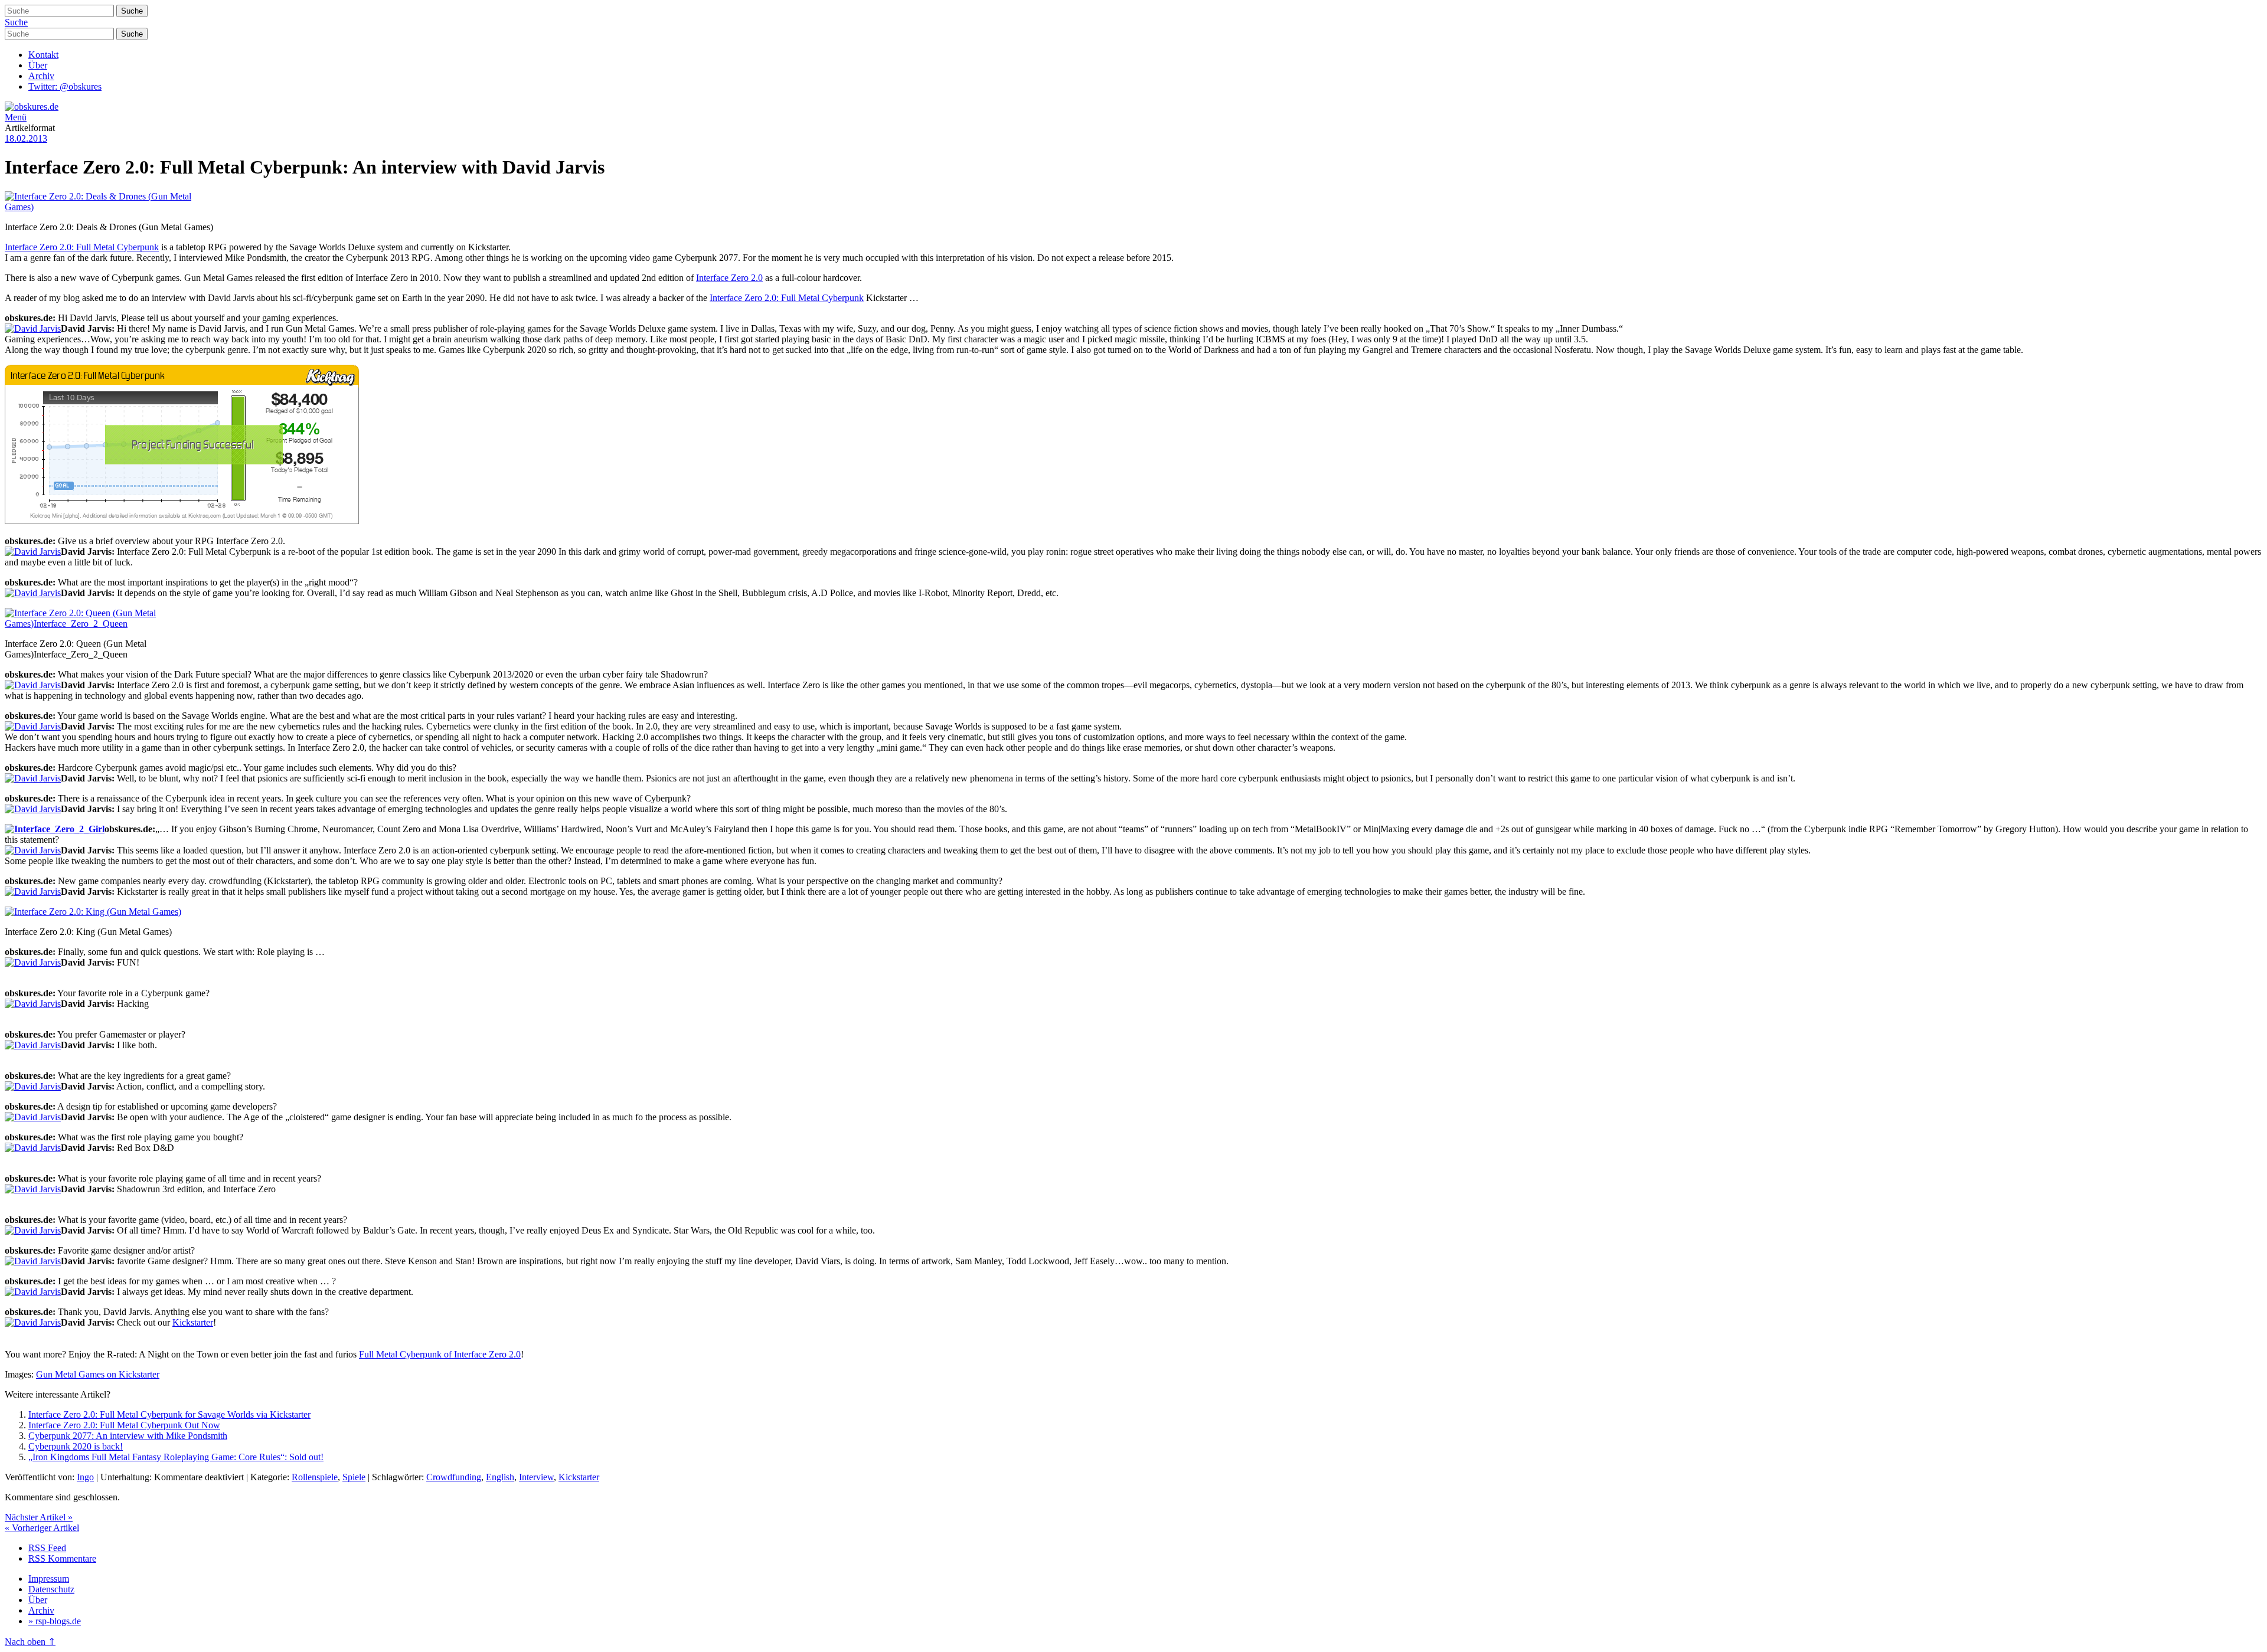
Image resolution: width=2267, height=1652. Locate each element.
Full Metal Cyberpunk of (406, 1354)
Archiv (41, 76)
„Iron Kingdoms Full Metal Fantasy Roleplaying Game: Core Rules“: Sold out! (176, 1457)
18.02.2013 (26, 138)
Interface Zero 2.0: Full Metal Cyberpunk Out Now (124, 1425)
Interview (536, 1477)
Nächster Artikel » (39, 1517)
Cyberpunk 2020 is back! (76, 1446)
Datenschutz (51, 1589)
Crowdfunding (454, 1477)
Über (38, 65)
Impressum (49, 1579)
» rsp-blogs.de (55, 1621)
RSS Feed (47, 1548)
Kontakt (43, 55)
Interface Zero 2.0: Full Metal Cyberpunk (82, 247)
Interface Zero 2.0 (729, 278)
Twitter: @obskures (65, 86)
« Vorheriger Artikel (42, 1528)
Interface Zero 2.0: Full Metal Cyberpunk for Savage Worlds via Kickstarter (169, 1414)
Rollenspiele (315, 1477)
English (500, 1477)
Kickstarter (193, 1322)
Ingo (85, 1477)
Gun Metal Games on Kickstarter (98, 1374)
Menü (16, 117)
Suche (16, 22)
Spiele (354, 1477)
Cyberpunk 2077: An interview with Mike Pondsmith (128, 1436)
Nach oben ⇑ (30, 1642)
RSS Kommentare (62, 1558)
